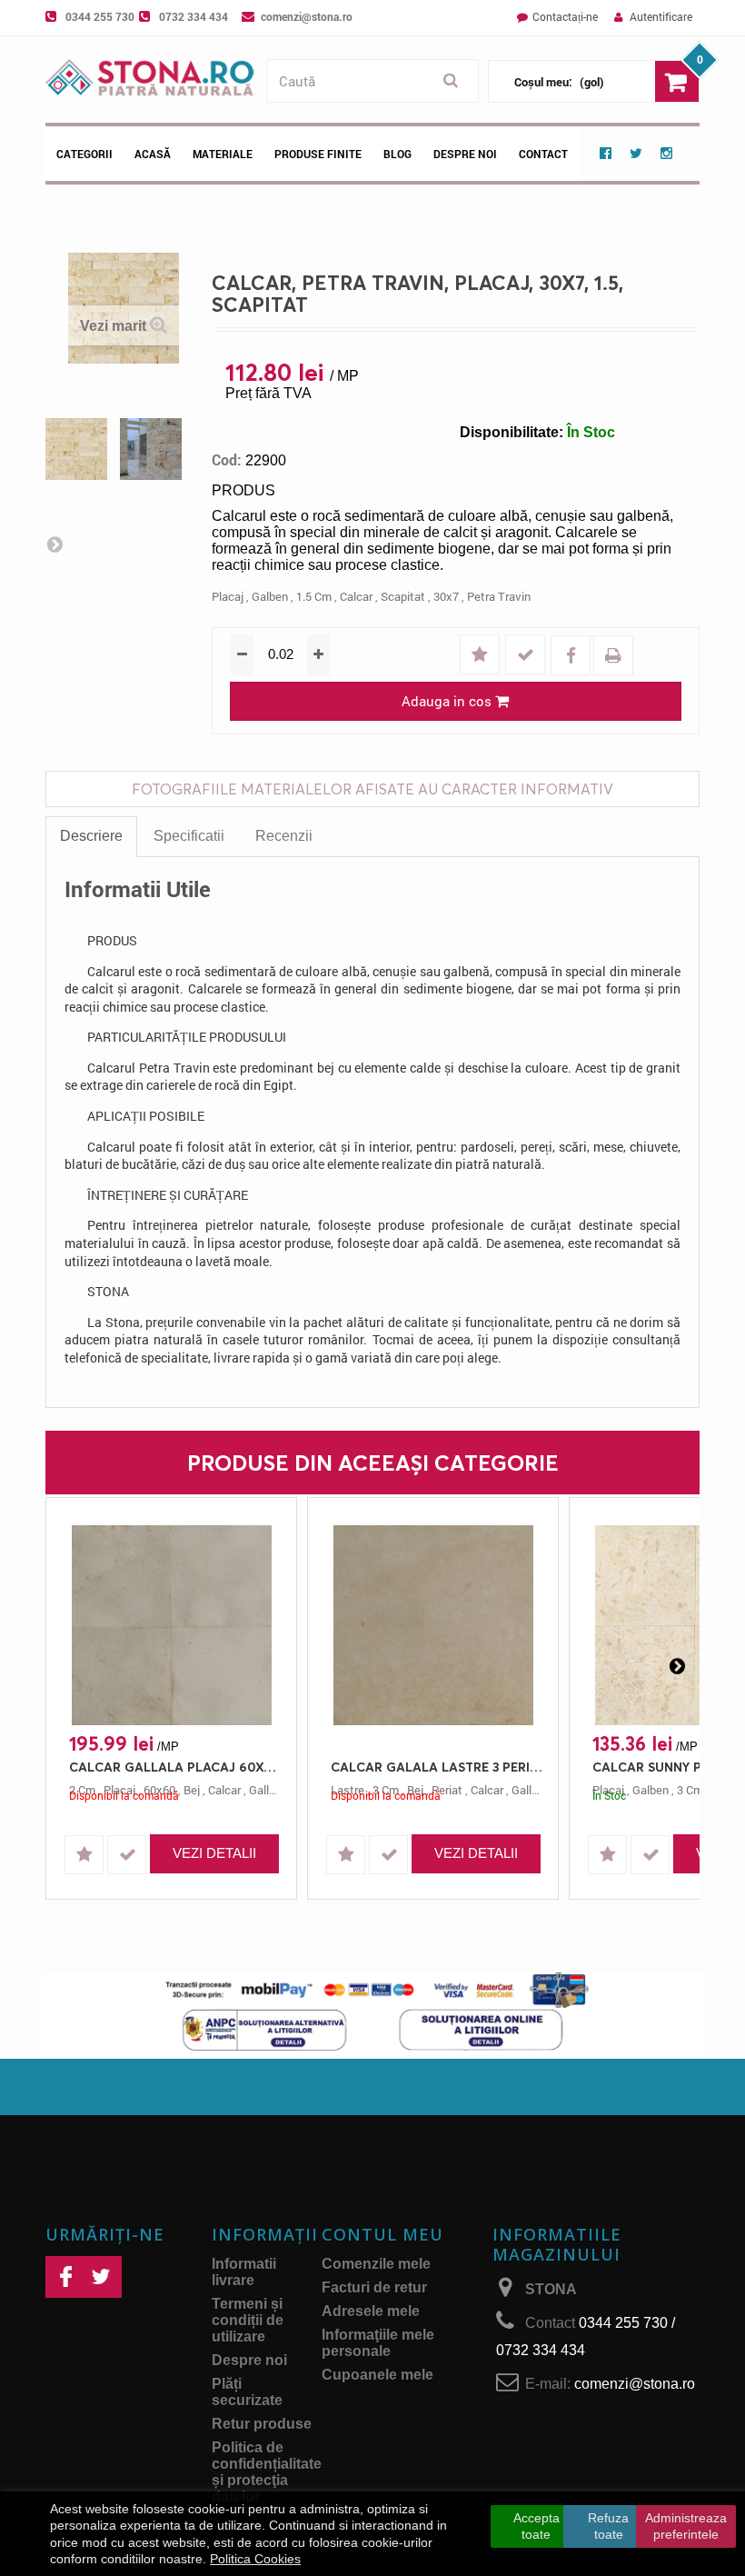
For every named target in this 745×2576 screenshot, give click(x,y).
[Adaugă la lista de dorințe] (482, 656)
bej (192, 1790)
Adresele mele (371, 2311)
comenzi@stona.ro (307, 16)
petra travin (499, 596)
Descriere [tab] (91, 836)
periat (447, 1790)
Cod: (227, 460)
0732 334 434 (194, 16)
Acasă (153, 154)
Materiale (223, 154)
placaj (228, 596)
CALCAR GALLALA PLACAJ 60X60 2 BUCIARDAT (176, 1767)
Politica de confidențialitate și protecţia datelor (267, 2472)
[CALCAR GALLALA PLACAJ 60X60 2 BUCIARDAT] (171, 1625)
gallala (267, 1790)
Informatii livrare (244, 2272)
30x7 (446, 596)
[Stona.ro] (151, 80)
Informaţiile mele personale (378, 2343)
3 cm (690, 1790)
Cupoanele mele (377, 2375)
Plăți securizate (247, 2392)
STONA (551, 2289)
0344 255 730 (100, 16)
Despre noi (465, 154)
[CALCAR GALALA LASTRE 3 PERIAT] (433, 1625)
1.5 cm (314, 596)
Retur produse (262, 2424)
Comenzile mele (376, 2264)
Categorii (84, 154)
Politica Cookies (255, 2559)
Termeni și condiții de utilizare (248, 2320)
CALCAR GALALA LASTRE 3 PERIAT (437, 1767)
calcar (356, 596)
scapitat (403, 596)
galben (270, 596)
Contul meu (382, 2234)
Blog (397, 154)
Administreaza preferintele (686, 2526)
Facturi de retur (374, 2287)
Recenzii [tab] (284, 836)
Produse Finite (318, 154)
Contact (543, 154)
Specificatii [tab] (189, 836)
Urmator (55, 544)
